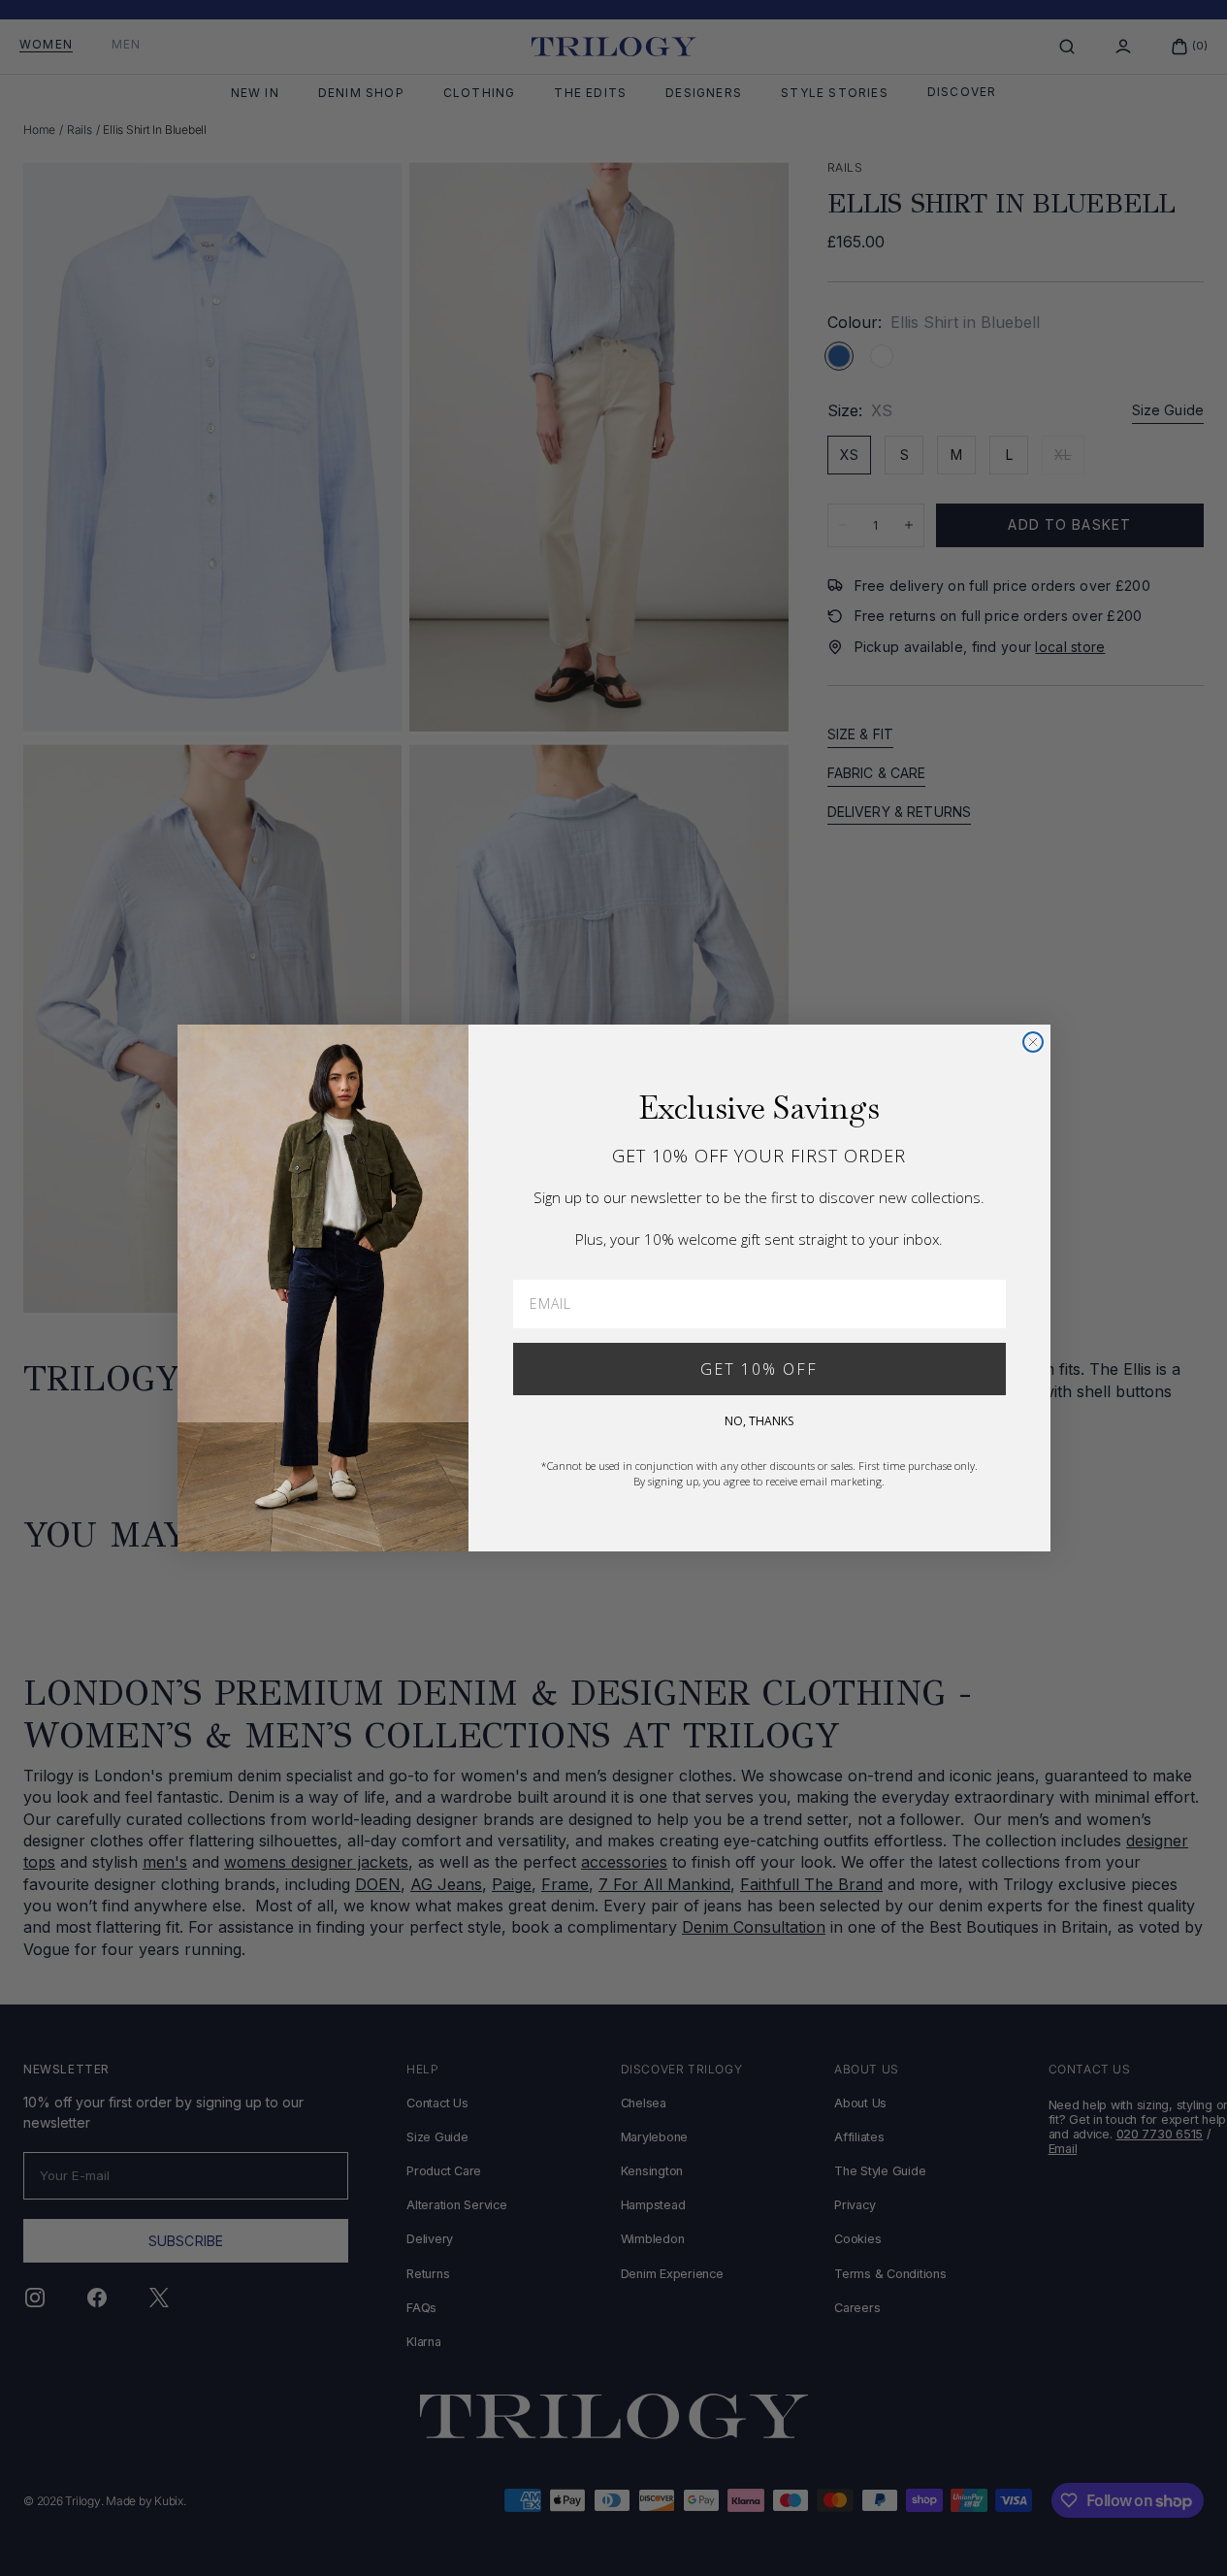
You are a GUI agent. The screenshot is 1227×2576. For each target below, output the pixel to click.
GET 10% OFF (759, 1369)
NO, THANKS (759, 1421)
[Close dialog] (1033, 1042)
